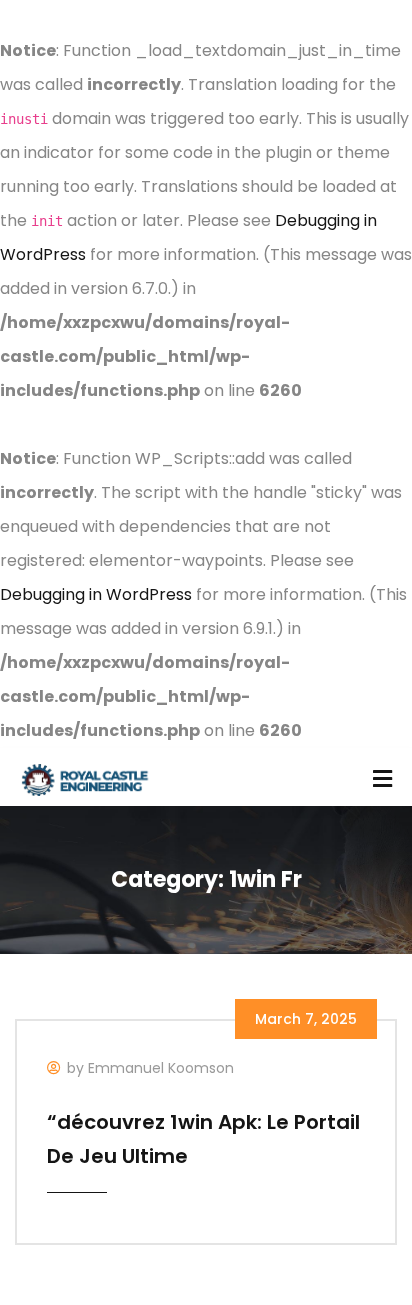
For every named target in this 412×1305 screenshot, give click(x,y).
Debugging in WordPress (96, 594)
